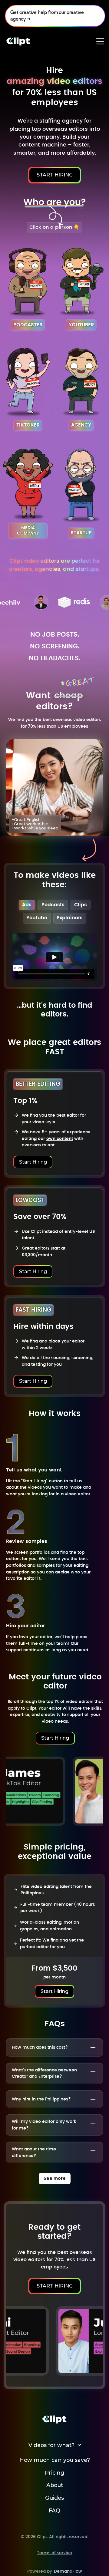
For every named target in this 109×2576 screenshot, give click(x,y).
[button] (100, 41)
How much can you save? (55, 2460)
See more (55, 2178)
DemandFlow (68, 2571)
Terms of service (54, 2553)
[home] (18, 41)
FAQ (54, 2511)
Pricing (54, 2473)
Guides (54, 2498)
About (55, 2485)
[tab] (27, 905)
